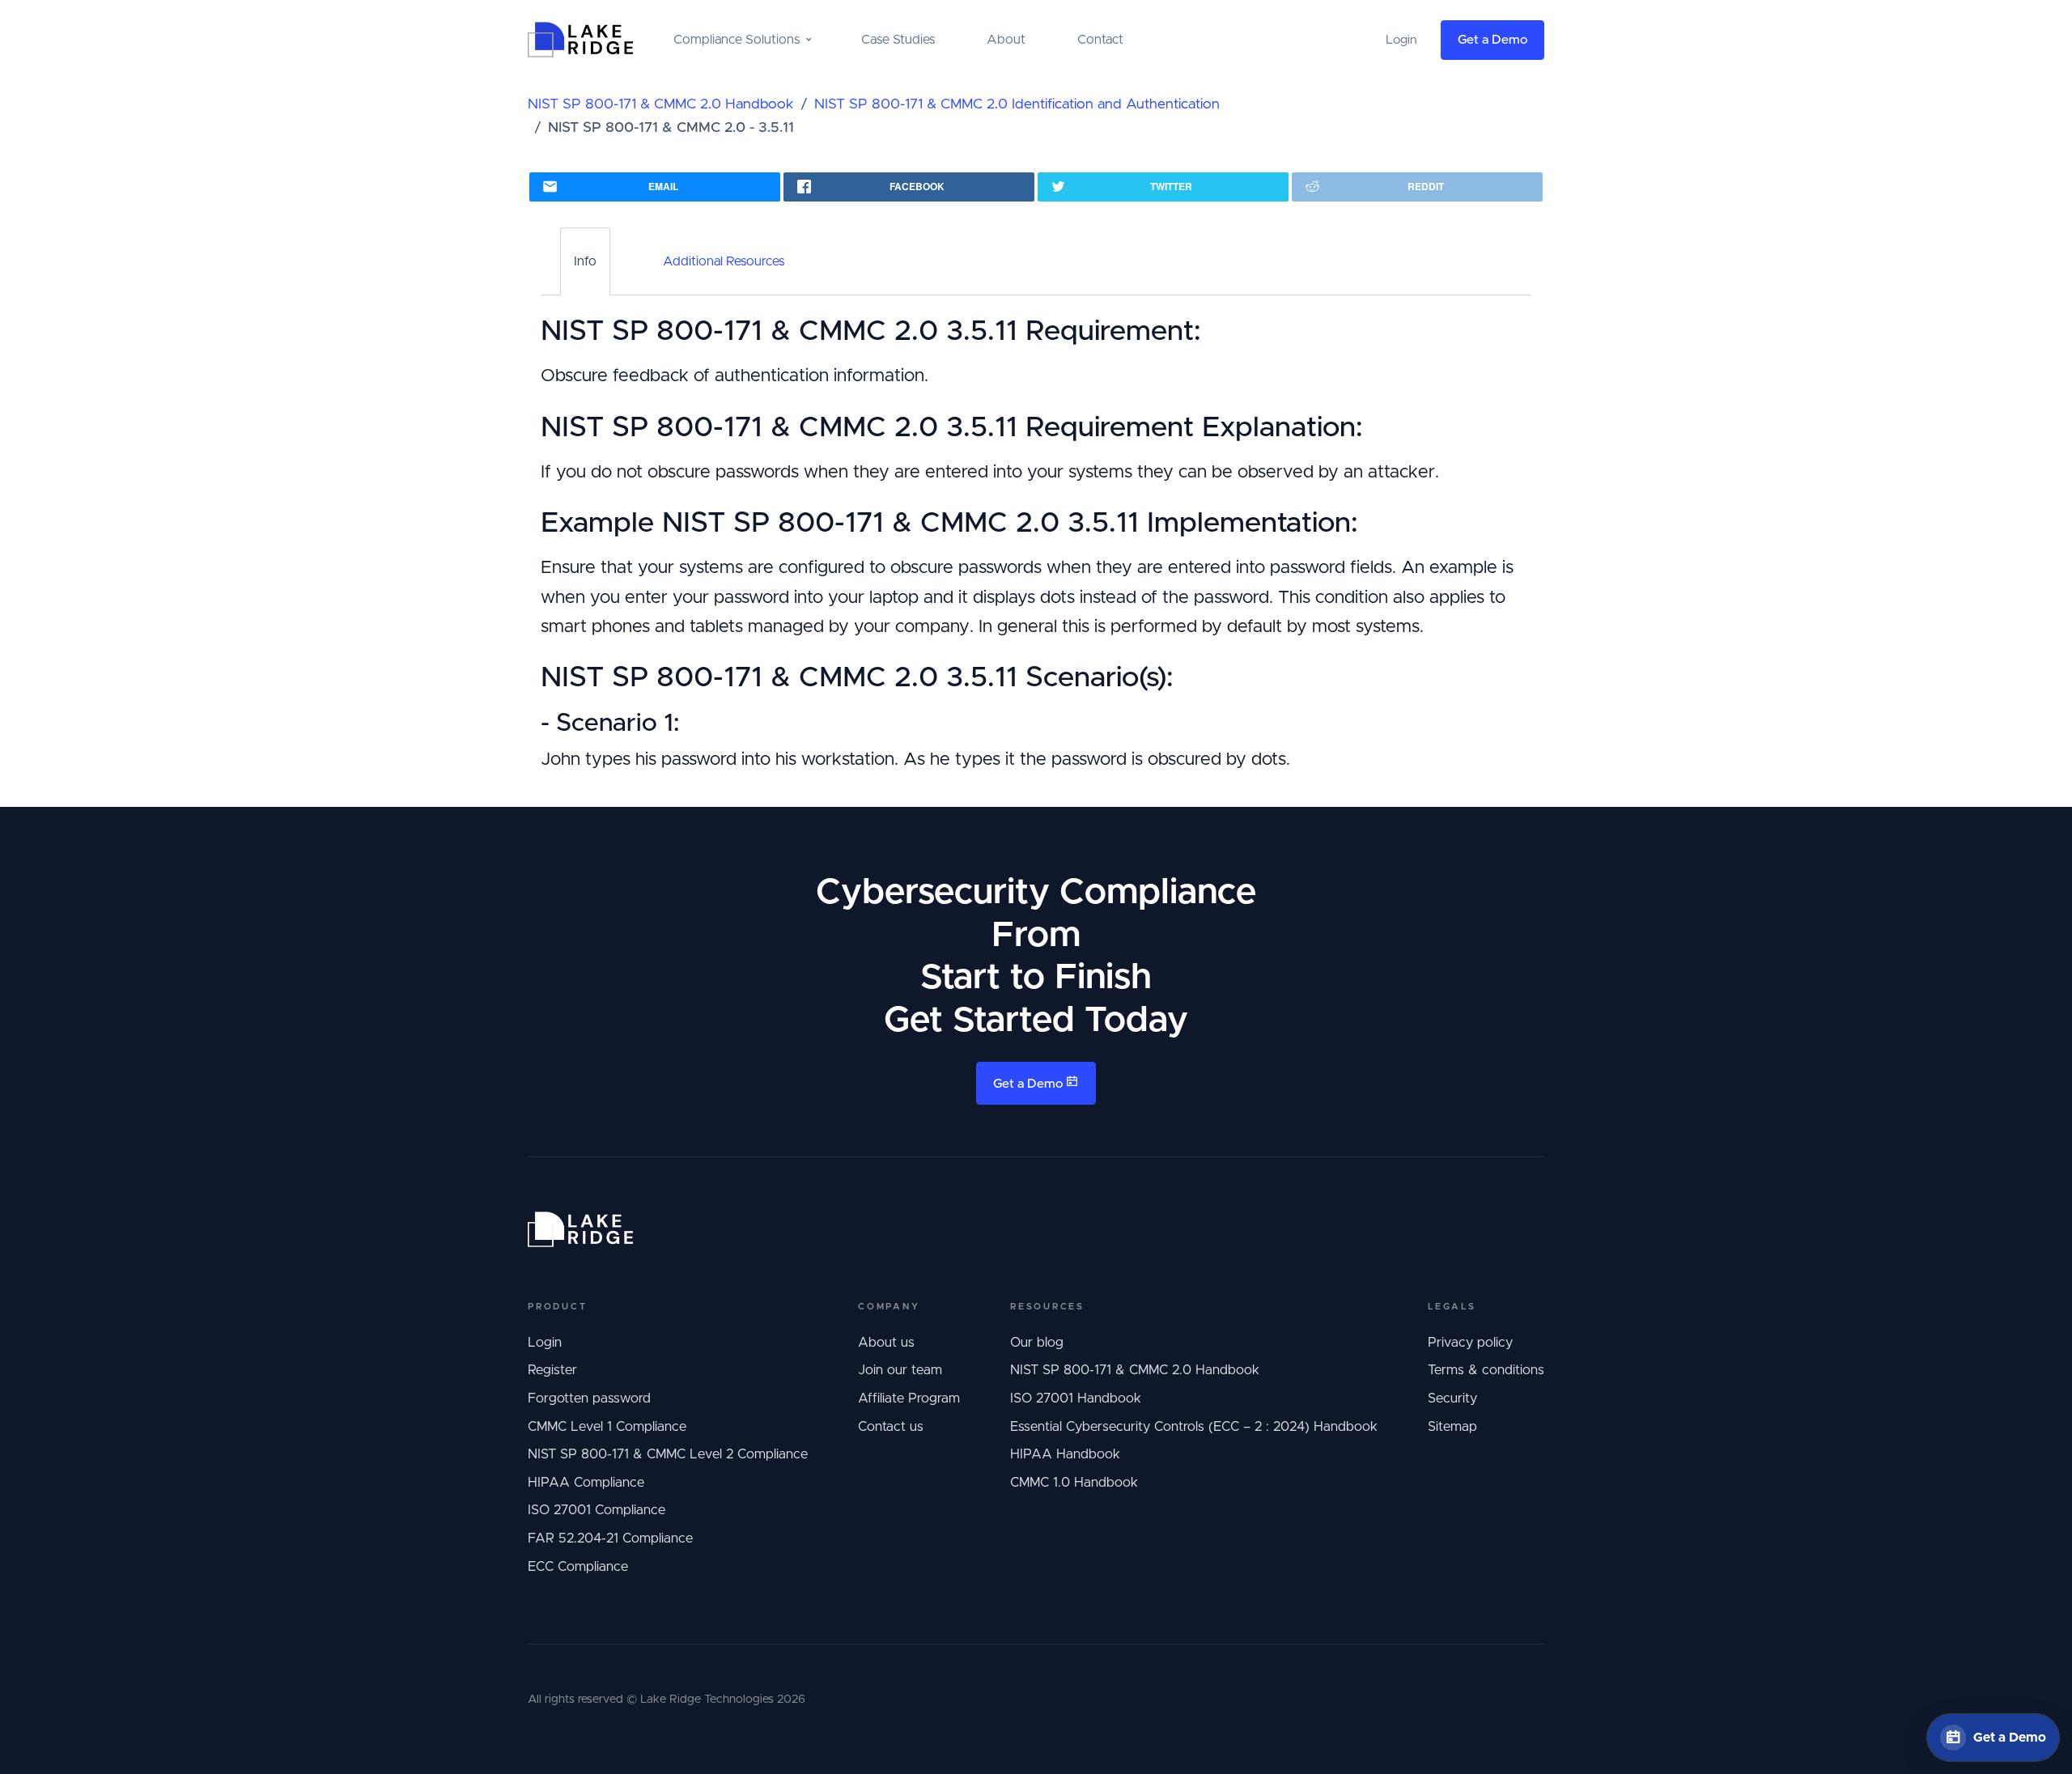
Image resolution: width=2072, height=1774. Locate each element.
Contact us (891, 1427)
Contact (1100, 40)
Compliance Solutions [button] (737, 40)
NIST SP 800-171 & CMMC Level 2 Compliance (668, 1454)
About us (886, 1343)
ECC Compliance (578, 1567)
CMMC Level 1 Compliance (607, 1427)
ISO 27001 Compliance (597, 1510)
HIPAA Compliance (586, 1483)
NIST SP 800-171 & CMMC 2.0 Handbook (661, 104)
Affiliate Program (909, 1398)
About (1006, 40)
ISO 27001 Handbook (1076, 1398)
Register (552, 1370)
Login (545, 1343)
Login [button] (1401, 40)
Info (585, 261)
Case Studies (898, 40)
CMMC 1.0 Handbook (1074, 1483)
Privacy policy (1470, 1343)
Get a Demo (1492, 40)
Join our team (900, 1370)
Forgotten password (589, 1398)
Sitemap (1452, 1427)
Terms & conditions (1486, 1370)
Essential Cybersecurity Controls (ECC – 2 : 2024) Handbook (1194, 1427)
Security (1452, 1398)
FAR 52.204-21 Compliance (610, 1538)
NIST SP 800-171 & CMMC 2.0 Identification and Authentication (1017, 104)
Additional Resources (724, 261)
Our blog (1037, 1343)
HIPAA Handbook (1065, 1454)
